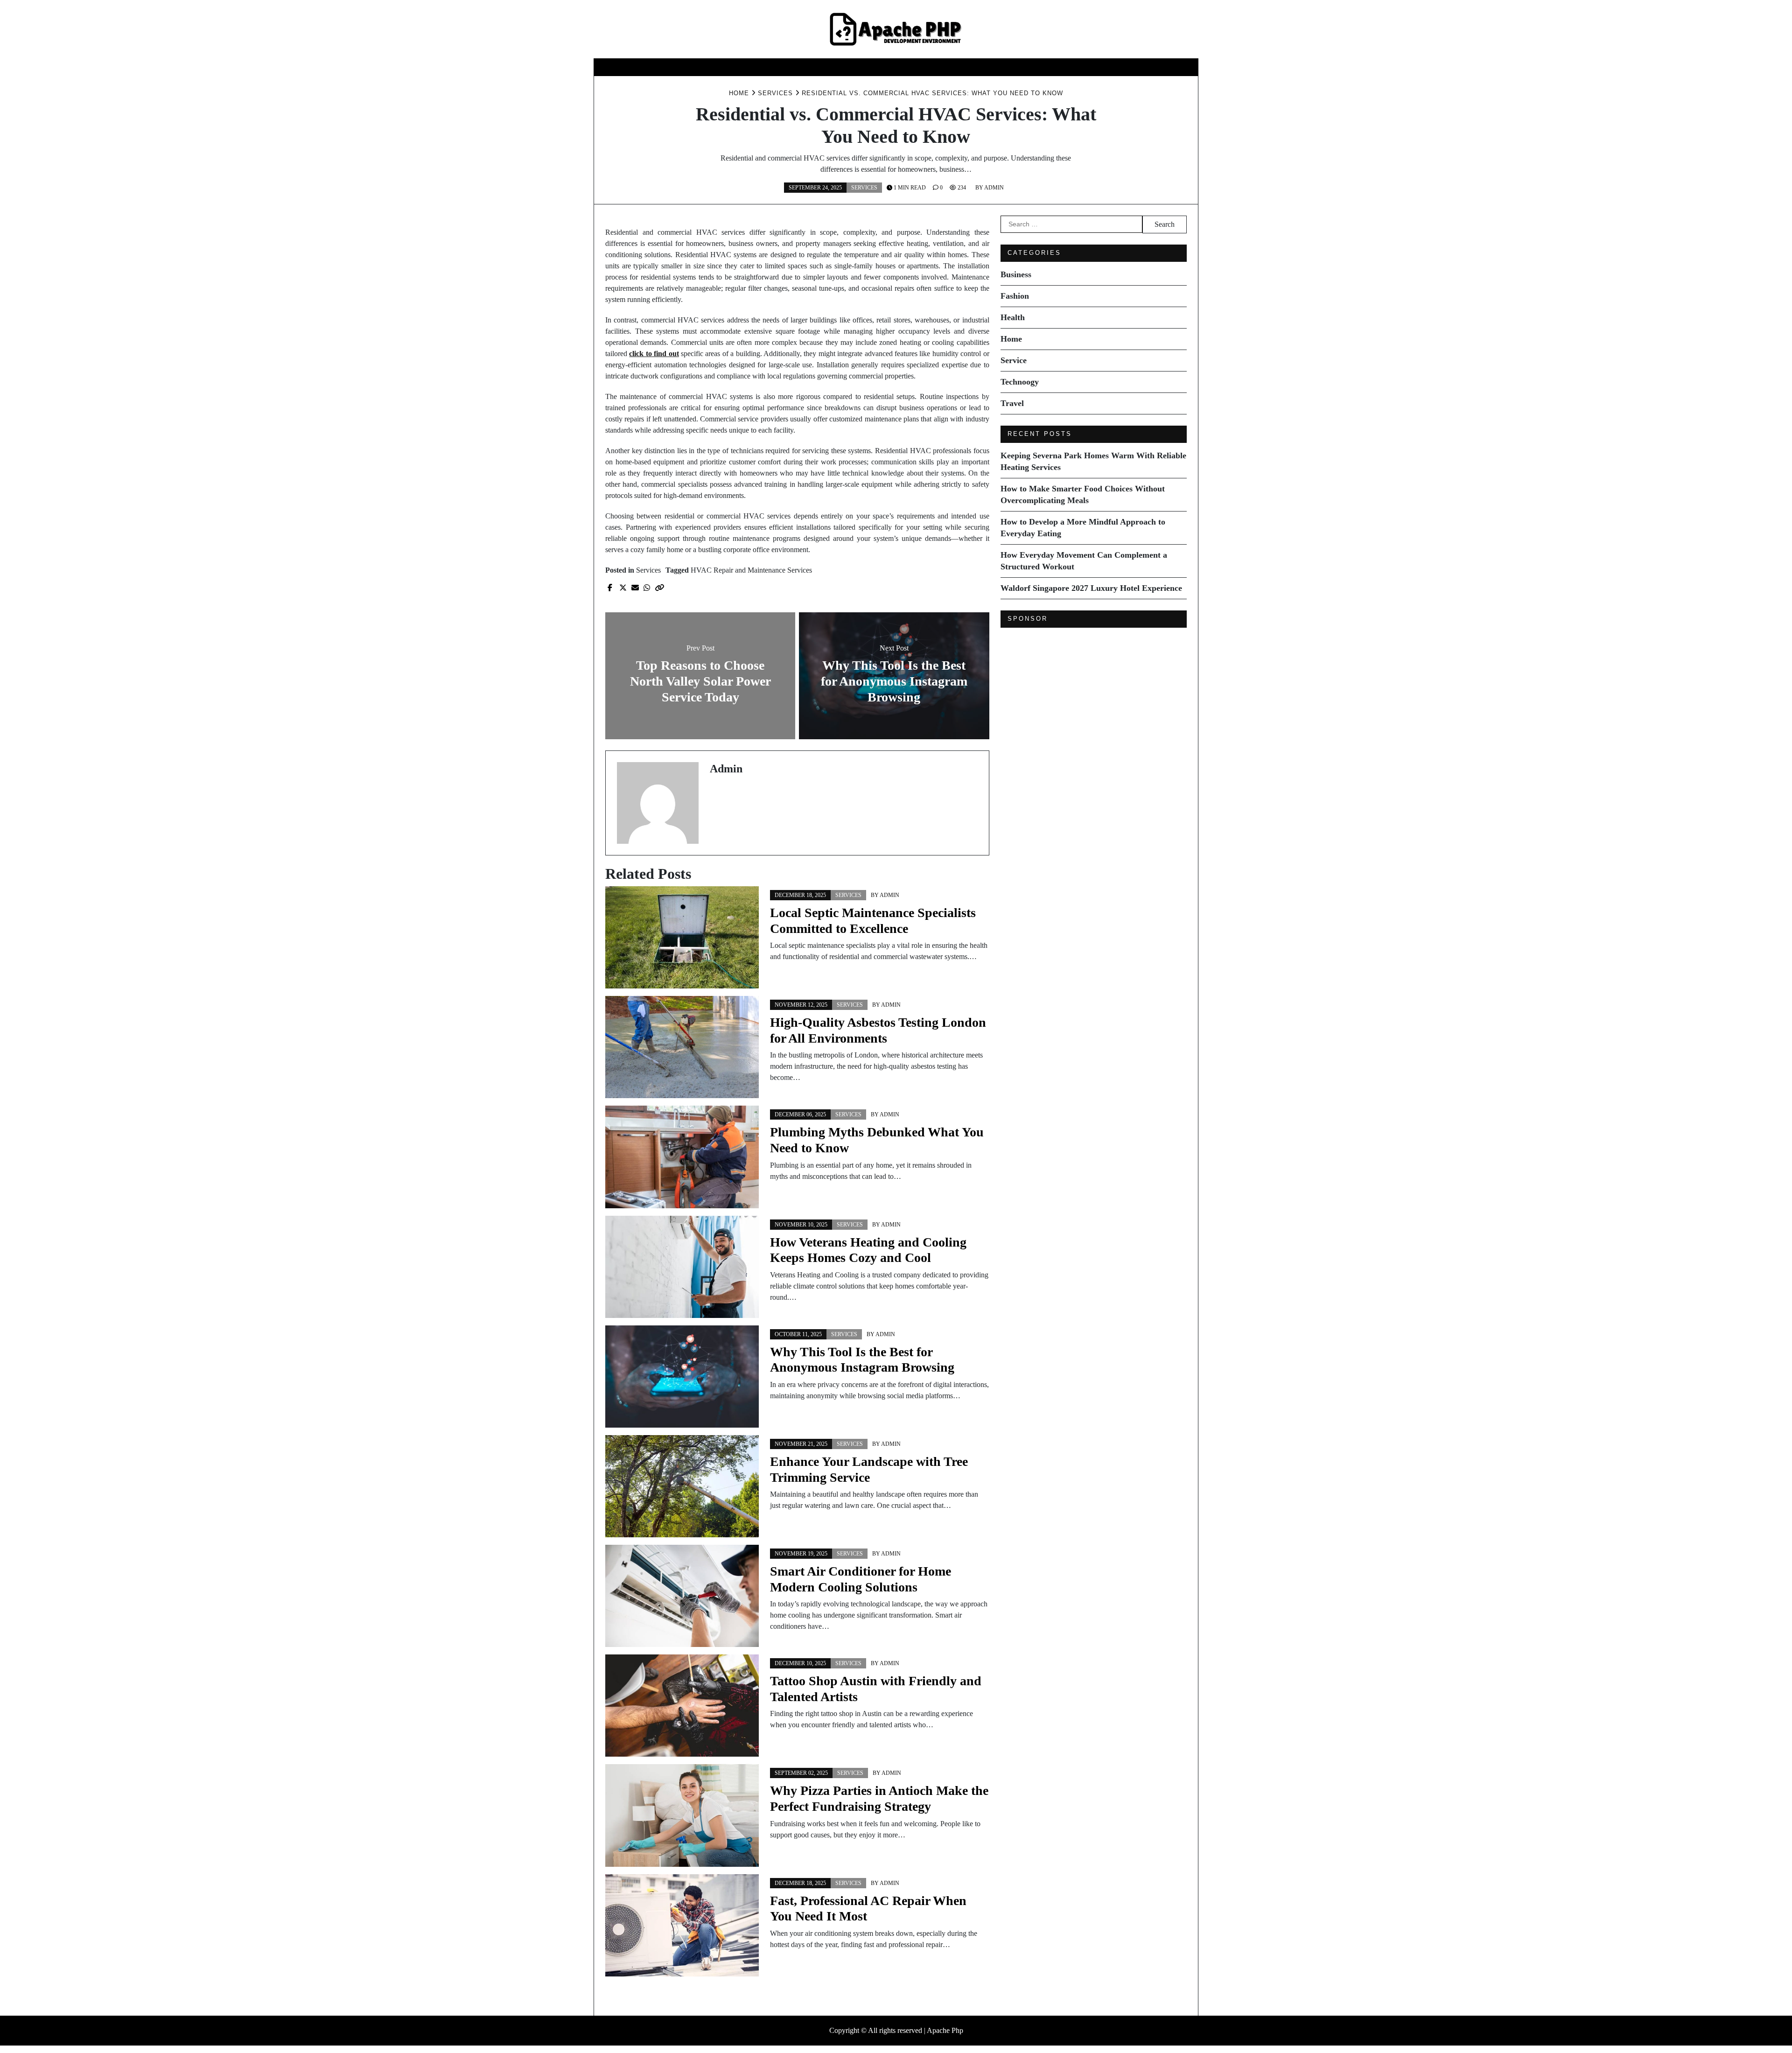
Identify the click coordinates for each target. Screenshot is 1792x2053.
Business (757, 67)
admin (994, 188)
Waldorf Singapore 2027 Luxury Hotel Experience (1091, 588)
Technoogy (986, 67)
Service (932, 67)
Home (891, 67)
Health (851, 67)
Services (864, 188)
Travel (1039, 67)
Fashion (805, 67)
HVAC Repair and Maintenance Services (751, 570)
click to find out (654, 354)
